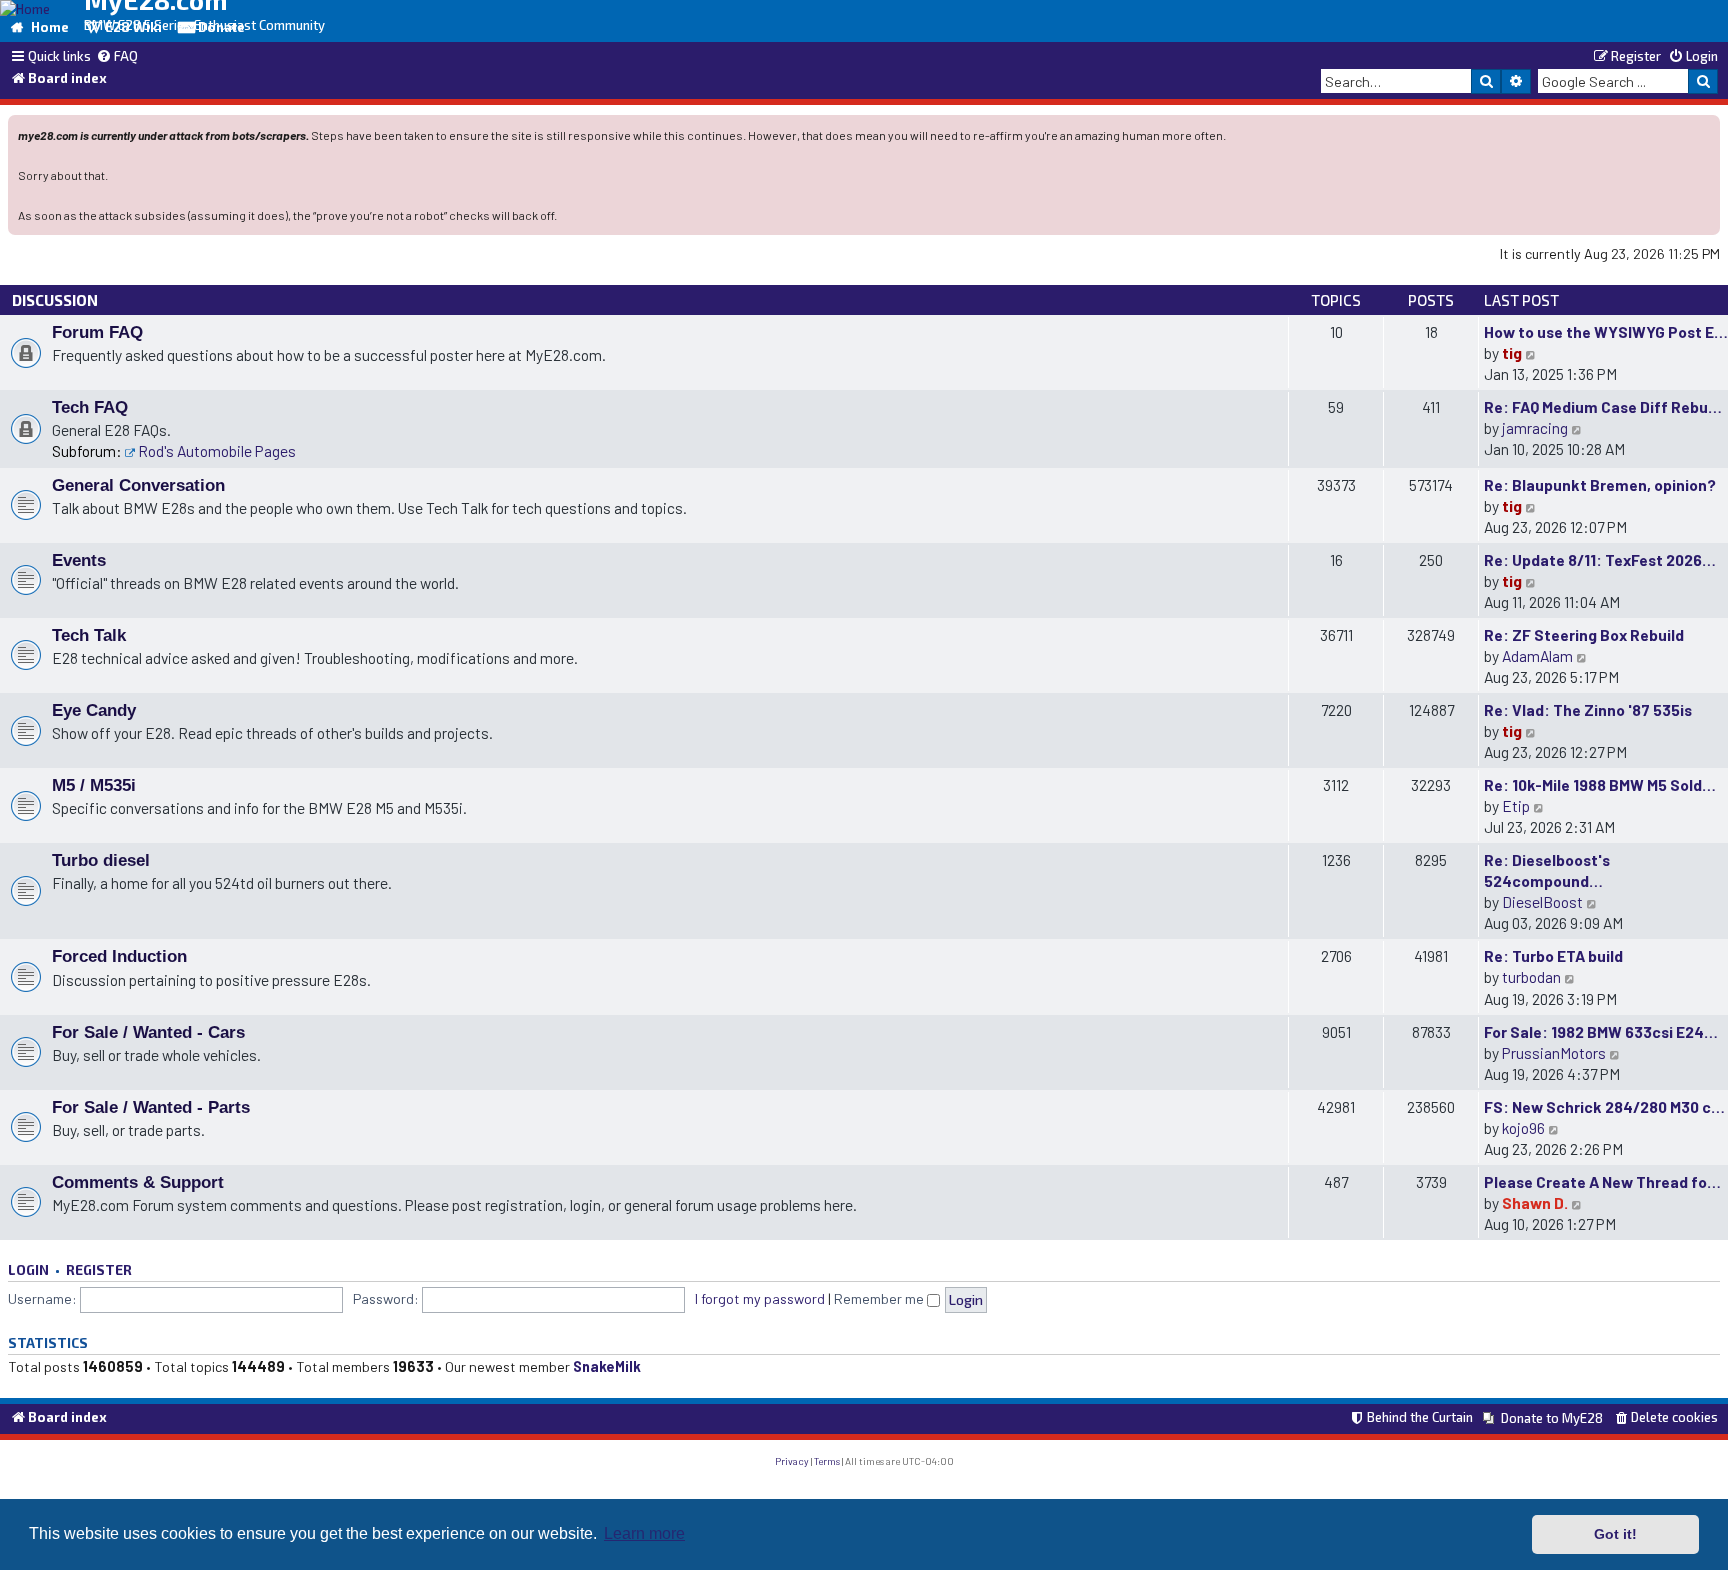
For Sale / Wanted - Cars (148, 1032)
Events (79, 560)
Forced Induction (119, 956)
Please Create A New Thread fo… (1602, 1181)
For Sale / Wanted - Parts (151, 1107)
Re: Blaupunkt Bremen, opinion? (1600, 484)
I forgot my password (760, 1298)
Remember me (880, 1298)
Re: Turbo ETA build (1553, 955)
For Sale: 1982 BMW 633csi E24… (1601, 1031)
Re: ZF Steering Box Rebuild (1584, 634)
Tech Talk (89, 635)
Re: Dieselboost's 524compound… (1547, 870)
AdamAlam (1537, 655)
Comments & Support (138, 1182)
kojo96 (1523, 1127)
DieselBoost (1542, 901)
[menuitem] (117, 57)
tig (1512, 352)
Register (99, 1269)
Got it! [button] (1615, 1534)
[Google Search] (1703, 81)
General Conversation (138, 485)
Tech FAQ (90, 407)
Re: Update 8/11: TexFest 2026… (1600, 559)
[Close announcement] (1707, 128)
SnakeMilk (607, 1366)
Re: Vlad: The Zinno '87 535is (1588, 709)
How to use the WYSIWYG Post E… (1606, 331)
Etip (1516, 805)
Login (28, 1269)
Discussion (55, 300)
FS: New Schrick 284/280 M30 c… (1604, 1106)
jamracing (1535, 427)
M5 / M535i (94, 785)
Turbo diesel (101, 860)
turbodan (1531, 976)
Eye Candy (94, 710)
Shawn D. (1535, 1202)
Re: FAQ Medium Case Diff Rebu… (1603, 406)
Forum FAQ (97, 332)
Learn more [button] (644, 1533)
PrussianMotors (1554, 1052)
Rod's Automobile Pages (217, 450)
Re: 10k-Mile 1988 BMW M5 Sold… (1600, 784)
